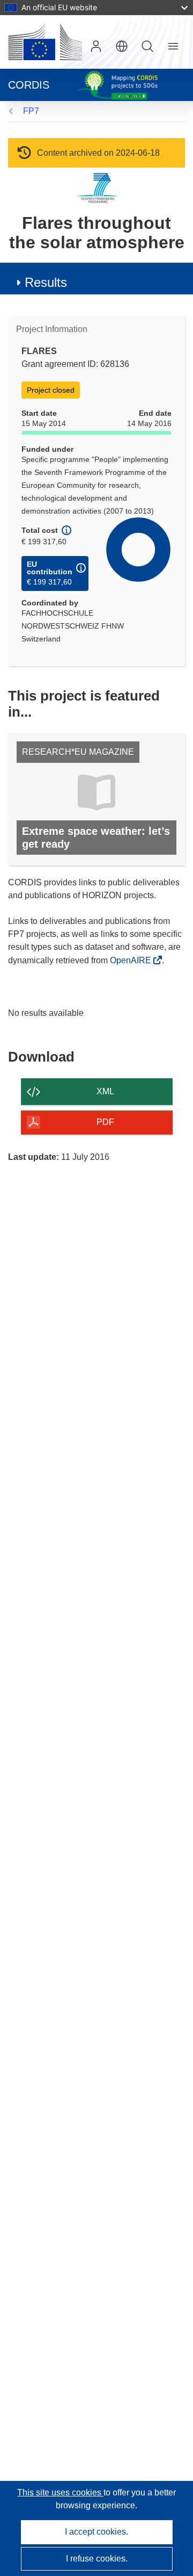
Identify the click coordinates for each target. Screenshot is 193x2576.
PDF (105, 1122)
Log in (96, 46)
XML (105, 1091)
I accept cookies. (96, 2532)
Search (147, 46)
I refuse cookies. (97, 2559)
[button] (122, 46)
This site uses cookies (60, 2492)
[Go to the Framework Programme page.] (97, 188)
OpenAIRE (132, 960)
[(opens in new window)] (45, 42)
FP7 (31, 111)
